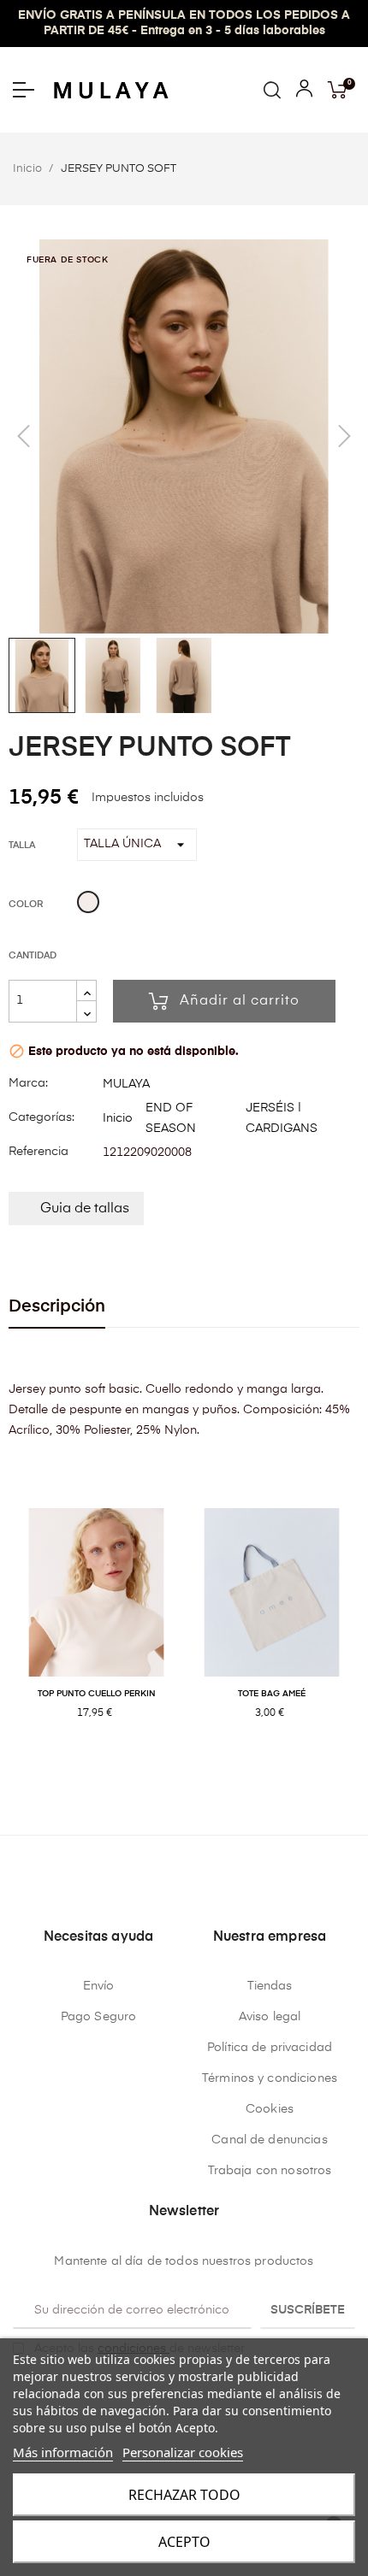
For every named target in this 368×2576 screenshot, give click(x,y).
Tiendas (270, 1986)
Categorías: (42, 1117)
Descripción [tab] (57, 1307)
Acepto (184, 2542)
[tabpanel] (96, 1632)
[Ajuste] (304, 92)
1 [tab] (167, 1769)
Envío (99, 1986)
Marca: (28, 1083)
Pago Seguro (99, 2017)
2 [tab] (184, 1769)
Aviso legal (270, 2017)
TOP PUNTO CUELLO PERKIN (97, 1694)
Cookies (270, 2109)
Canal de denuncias (270, 2140)
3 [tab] (201, 1769)
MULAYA (126, 1084)
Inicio (118, 1118)
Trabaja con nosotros (270, 2171)
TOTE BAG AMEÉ (272, 1694)
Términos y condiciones (270, 2078)
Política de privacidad (270, 2048)
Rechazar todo (184, 2495)
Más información (63, 2452)
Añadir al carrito (240, 1001)
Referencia (39, 1152)
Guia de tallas (85, 1209)
